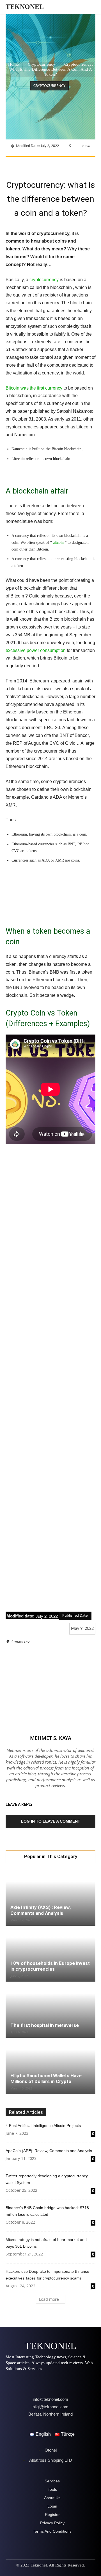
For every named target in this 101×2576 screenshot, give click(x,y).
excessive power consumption (36, 650)
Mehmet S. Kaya (51, 1738)
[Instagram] (26, 2382)
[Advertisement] (50, 1388)
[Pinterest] (55, 164)
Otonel (51, 2450)
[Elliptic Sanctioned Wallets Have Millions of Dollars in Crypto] (50, 2066)
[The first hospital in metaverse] (50, 2010)
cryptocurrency (43, 280)
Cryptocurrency (42, 64)
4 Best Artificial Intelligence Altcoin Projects (43, 2126)
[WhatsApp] (68, 164)
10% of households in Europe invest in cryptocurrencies (50, 1966)
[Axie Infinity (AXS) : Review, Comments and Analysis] (50, 1898)
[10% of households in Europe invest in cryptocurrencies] (50, 1954)
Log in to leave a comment (51, 1821)
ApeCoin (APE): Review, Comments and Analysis (49, 2151)
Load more (49, 2299)
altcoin (58, 543)
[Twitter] (42, 164)
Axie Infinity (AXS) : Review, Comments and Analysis (41, 1910)
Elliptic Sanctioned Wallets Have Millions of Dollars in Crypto (46, 2078)
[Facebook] (29, 164)
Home (13, 64)
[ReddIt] (93, 164)
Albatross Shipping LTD (51, 2460)
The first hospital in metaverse (45, 2025)
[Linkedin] (81, 164)
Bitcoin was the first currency (34, 388)
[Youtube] (74, 2382)
